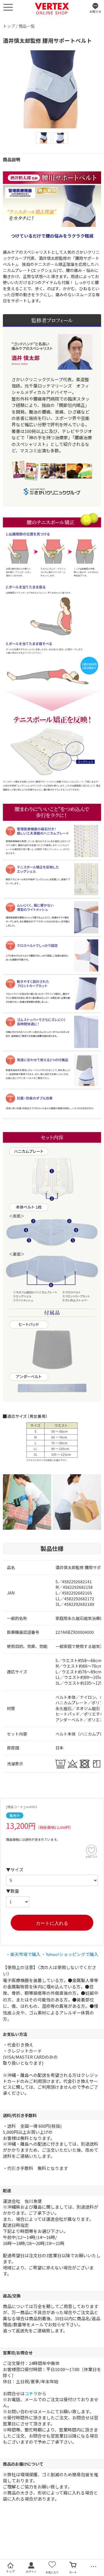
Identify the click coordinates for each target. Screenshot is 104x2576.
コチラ (31, 2393)
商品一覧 (27, 26)
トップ (9, 26)
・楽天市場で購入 (23, 1954)
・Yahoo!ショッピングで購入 (70, 1954)
